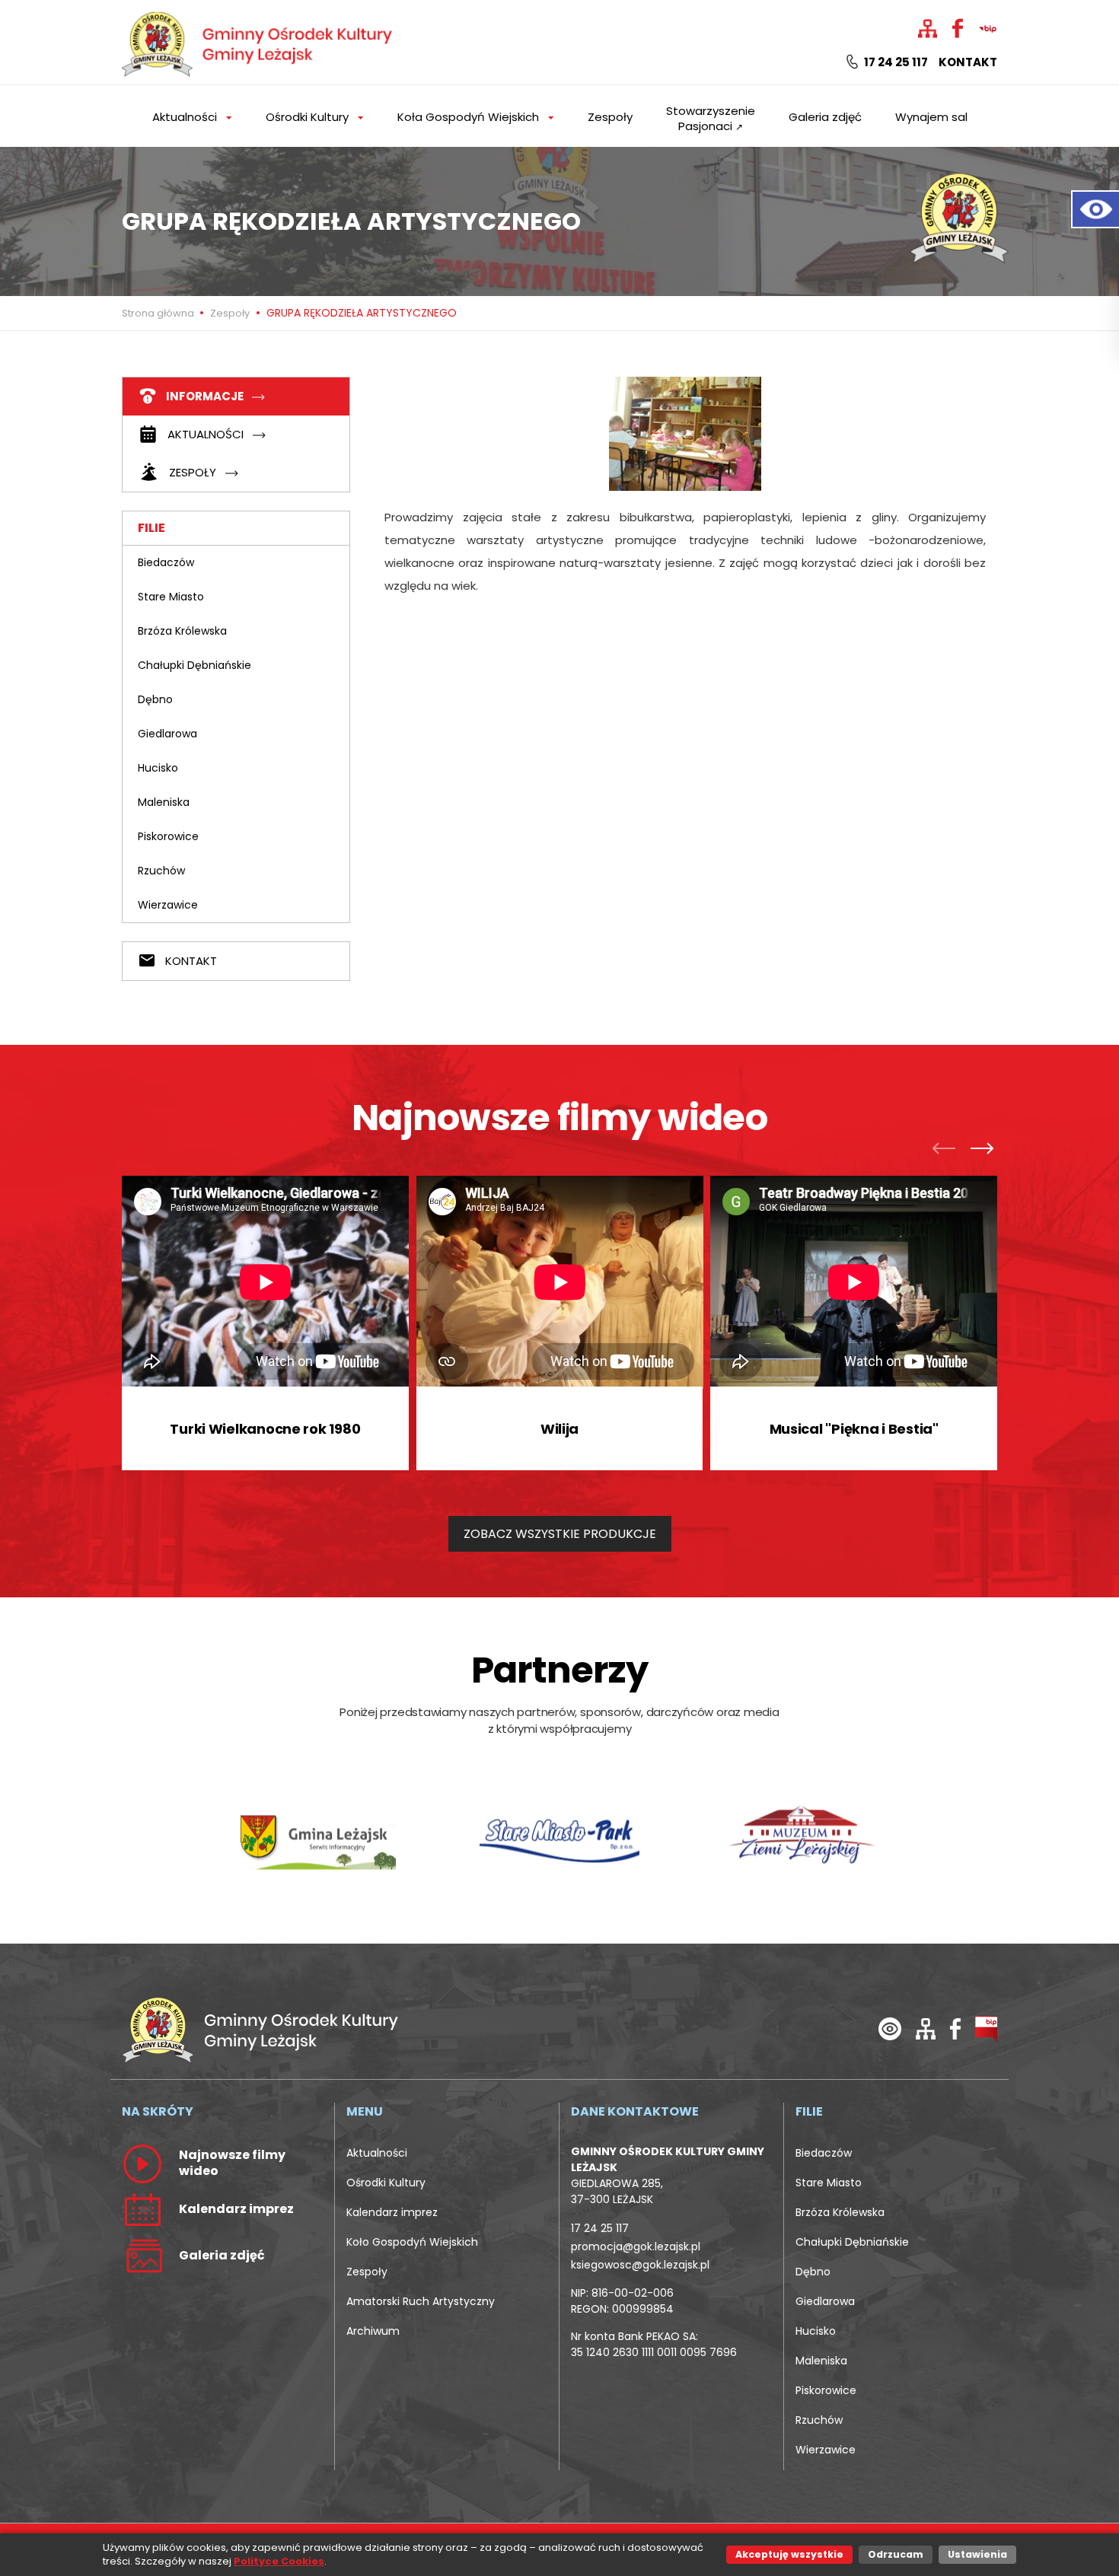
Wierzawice (168, 905)
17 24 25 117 (895, 62)
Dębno (155, 699)
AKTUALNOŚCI (206, 434)
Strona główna (159, 313)
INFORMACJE (205, 396)
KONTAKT (190, 961)
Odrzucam (896, 2554)
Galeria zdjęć (825, 117)
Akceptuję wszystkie (789, 2554)
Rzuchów (161, 871)
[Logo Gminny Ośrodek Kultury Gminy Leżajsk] (259, 41)
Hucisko (158, 768)
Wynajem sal (931, 117)
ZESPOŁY (193, 472)
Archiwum (373, 2331)
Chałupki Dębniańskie (194, 665)
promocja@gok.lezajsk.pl (636, 2246)
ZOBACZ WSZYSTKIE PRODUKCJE (560, 1534)
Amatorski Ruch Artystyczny (421, 2301)
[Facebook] (955, 2028)
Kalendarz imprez (392, 2212)
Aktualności (377, 2153)
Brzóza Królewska (182, 631)
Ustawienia (977, 2554)
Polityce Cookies (279, 2561)
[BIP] (986, 2028)
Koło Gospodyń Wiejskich (412, 2242)
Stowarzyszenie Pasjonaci (711, 118)
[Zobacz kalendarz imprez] (142, 2208)
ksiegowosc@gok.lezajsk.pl (640, 2265)
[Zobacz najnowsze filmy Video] (142, 2163)
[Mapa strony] (926, 2028)
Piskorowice (168, 836)
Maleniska (164, 802)
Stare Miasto (171, 597)
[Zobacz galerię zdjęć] (142, 2255)
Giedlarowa (167, 734)
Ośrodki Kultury (386, 2183)
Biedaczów (166, 562)
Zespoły (610, 117)
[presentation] (948, 1151)
